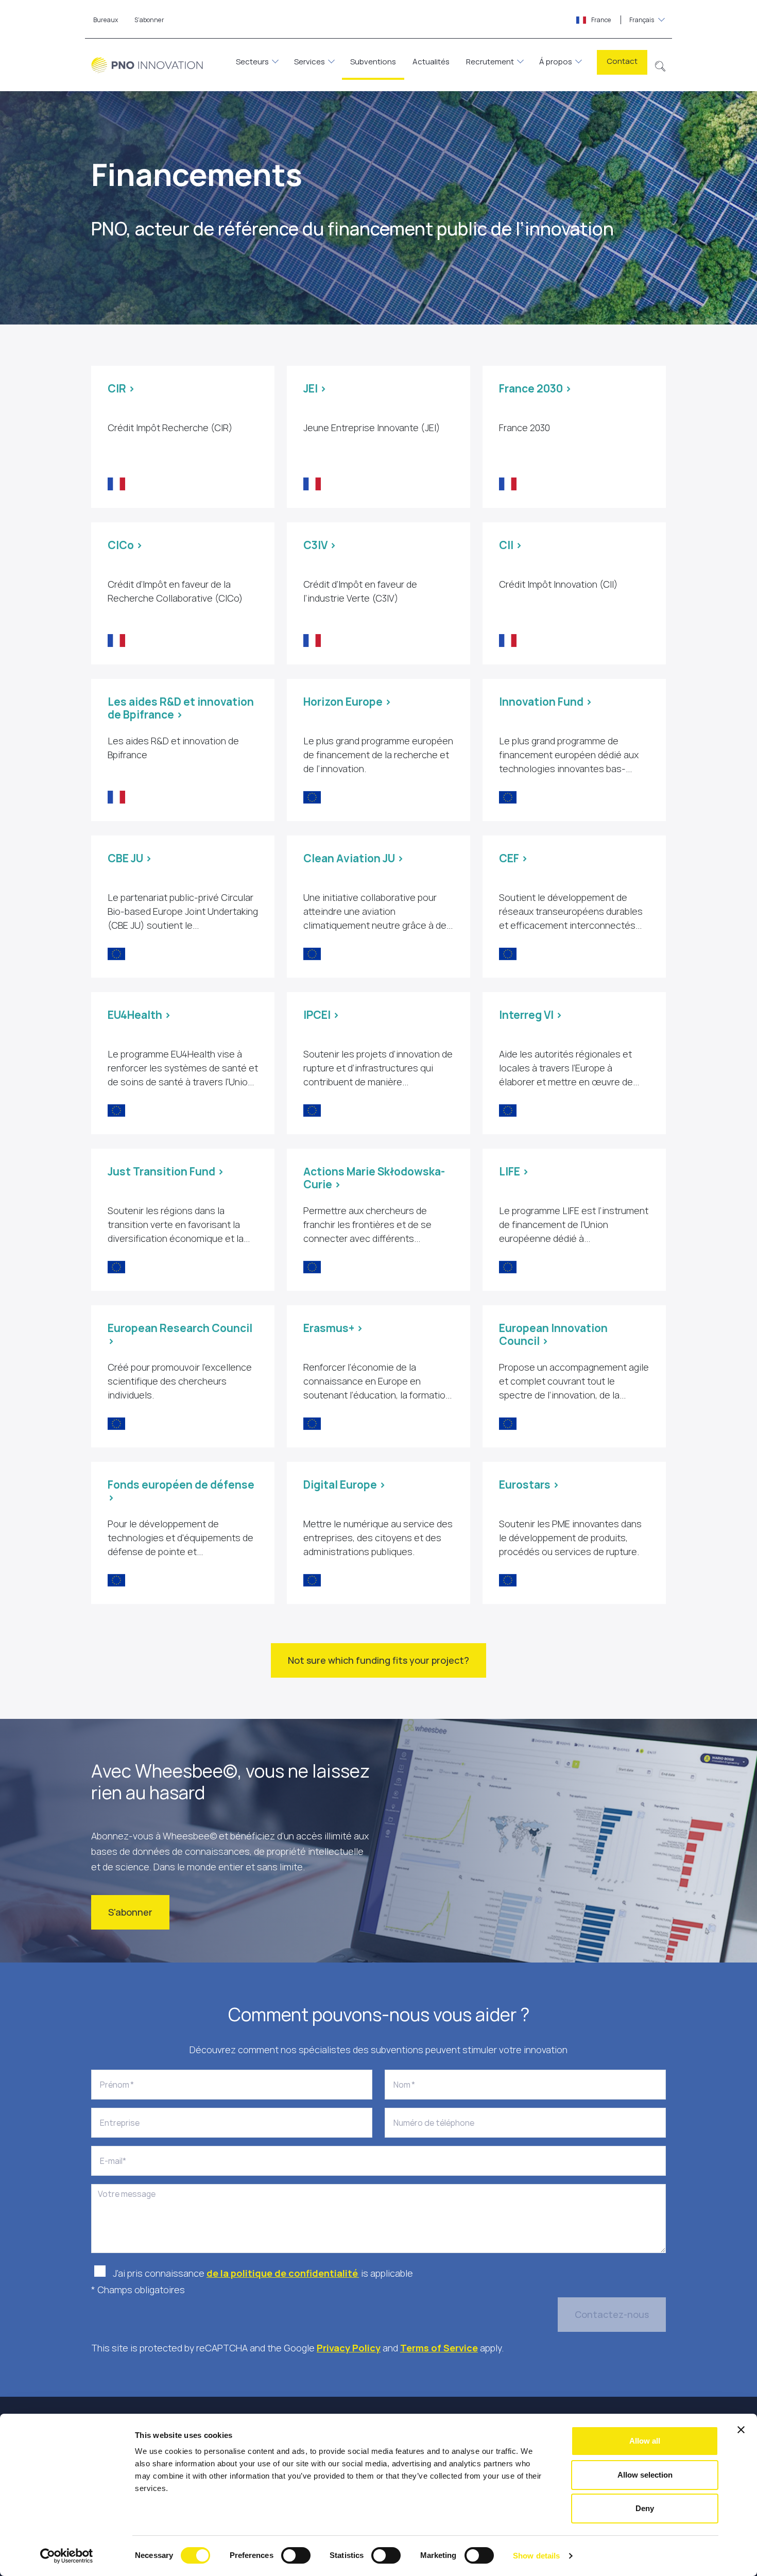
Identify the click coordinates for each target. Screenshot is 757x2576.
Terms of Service (439, 2348)
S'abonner (130, 1912)
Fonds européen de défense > (181, 1491)
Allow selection (645, 2475)
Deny (645, 2508)
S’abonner (149, 20)
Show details (536, 2556)
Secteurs (252, 62)
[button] (660, 65)
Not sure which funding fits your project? (378, 1660)
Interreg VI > (531, 1015)
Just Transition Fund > (166, 1171)
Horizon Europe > (347, 702)
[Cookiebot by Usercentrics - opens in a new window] (67, 2556)
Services (309, 62)
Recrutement (490, 62)
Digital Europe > (345, 1485)
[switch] (296, 2555)
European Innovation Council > (553, 1334)
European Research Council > (180, 1334)
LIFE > (514, 1171)
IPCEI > (321, 1015)
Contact (622, 61)
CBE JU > (130, 858)
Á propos (556, 62)
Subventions (373, 62)
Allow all (645, 2441)
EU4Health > (139, 1015)
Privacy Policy (349, 2348)
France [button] (622, 20)
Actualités (431, 62)
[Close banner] (741, 2430)
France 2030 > (535, 388)
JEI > (315, 388)
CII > (511, 545)
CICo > (125, 545)
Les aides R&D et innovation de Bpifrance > (181, 708)
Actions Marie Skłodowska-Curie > (374, 1178)
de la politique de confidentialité (283, 2273)
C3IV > (320, 545)
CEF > (513, 858)
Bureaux (106, 20)
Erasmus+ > (333, 1328)
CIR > (121, 388)
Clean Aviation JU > (354, 858)
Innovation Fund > (546, 702)
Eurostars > (529, 1485)
